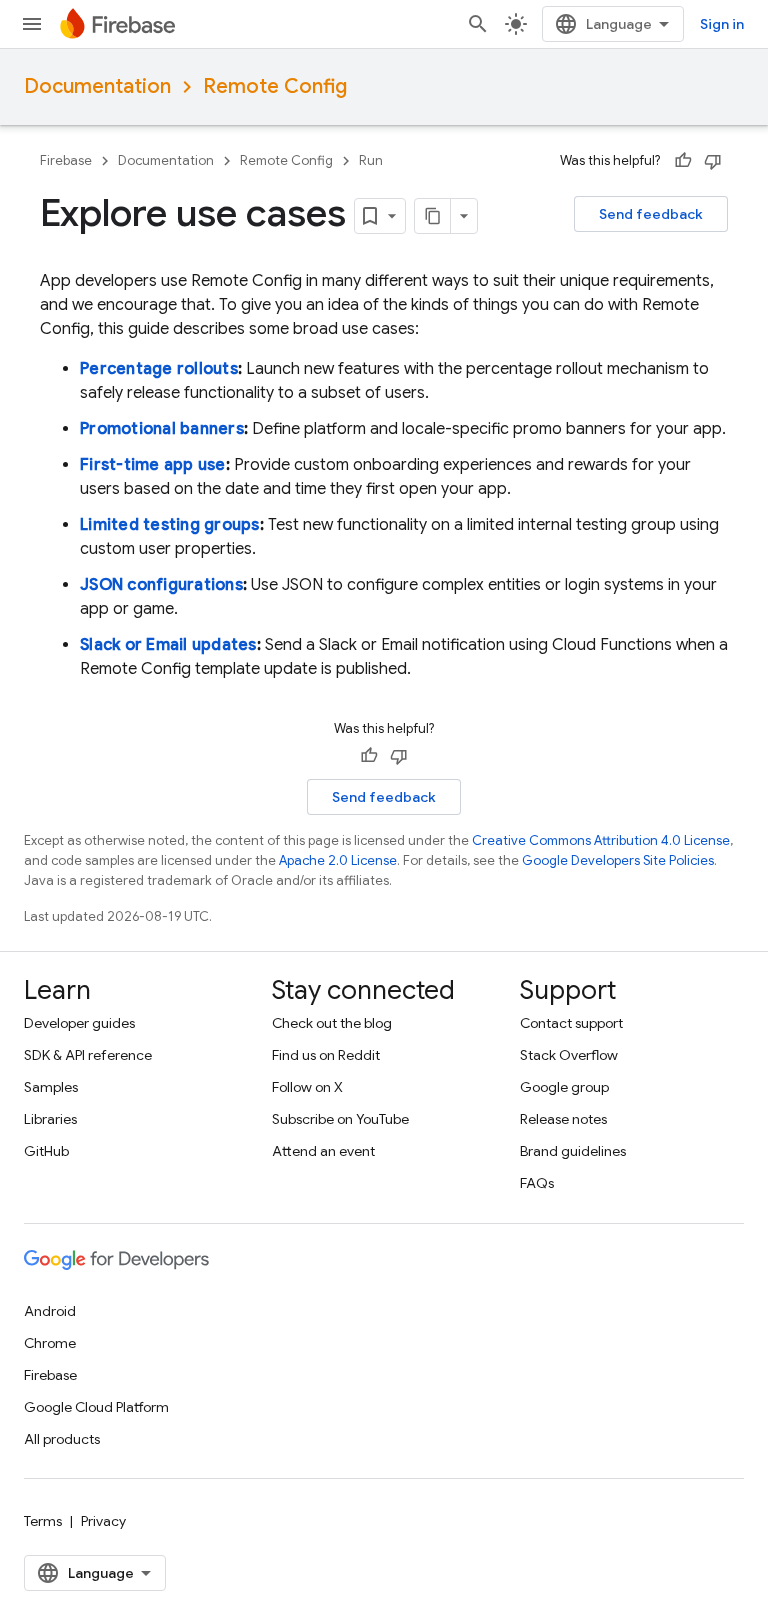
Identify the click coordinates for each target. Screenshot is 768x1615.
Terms (43, 1521)
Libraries (50, 1119)
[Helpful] (683, 161)
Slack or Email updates (168, 645)
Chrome (50, 1343)
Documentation (97, 86)
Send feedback (651, 214)
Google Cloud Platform (96, 1407)
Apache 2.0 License (338, 860)
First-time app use (153, 465)
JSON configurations (161, 585)
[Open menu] (32, 24)
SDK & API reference (88, 1055)
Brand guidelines (573, 1151)
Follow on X (307, 1087)
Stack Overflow (569, 1055)
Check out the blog (332, 1023)
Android (50, 1311)
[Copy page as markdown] (433, 216)
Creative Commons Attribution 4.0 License (601, 840)
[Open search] (478, 24)
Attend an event (323, 1151)
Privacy (103, 1521)
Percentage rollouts (159, 369)
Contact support (571, 1023)
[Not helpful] (713, 161)
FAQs (537, 1183)
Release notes (563, 1119)
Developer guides (79, 1023)
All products (62, 1439)
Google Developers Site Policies (618, 860)
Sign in (722, 24)
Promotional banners (162, 429)
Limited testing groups (170, 525)
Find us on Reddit (326, 1055)
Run (371, 160)
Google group (564, 1087)
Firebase (66, 160)
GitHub (46, 1151)
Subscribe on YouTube (340, 1119)
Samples (51, 1087)
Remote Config (275, 86)
